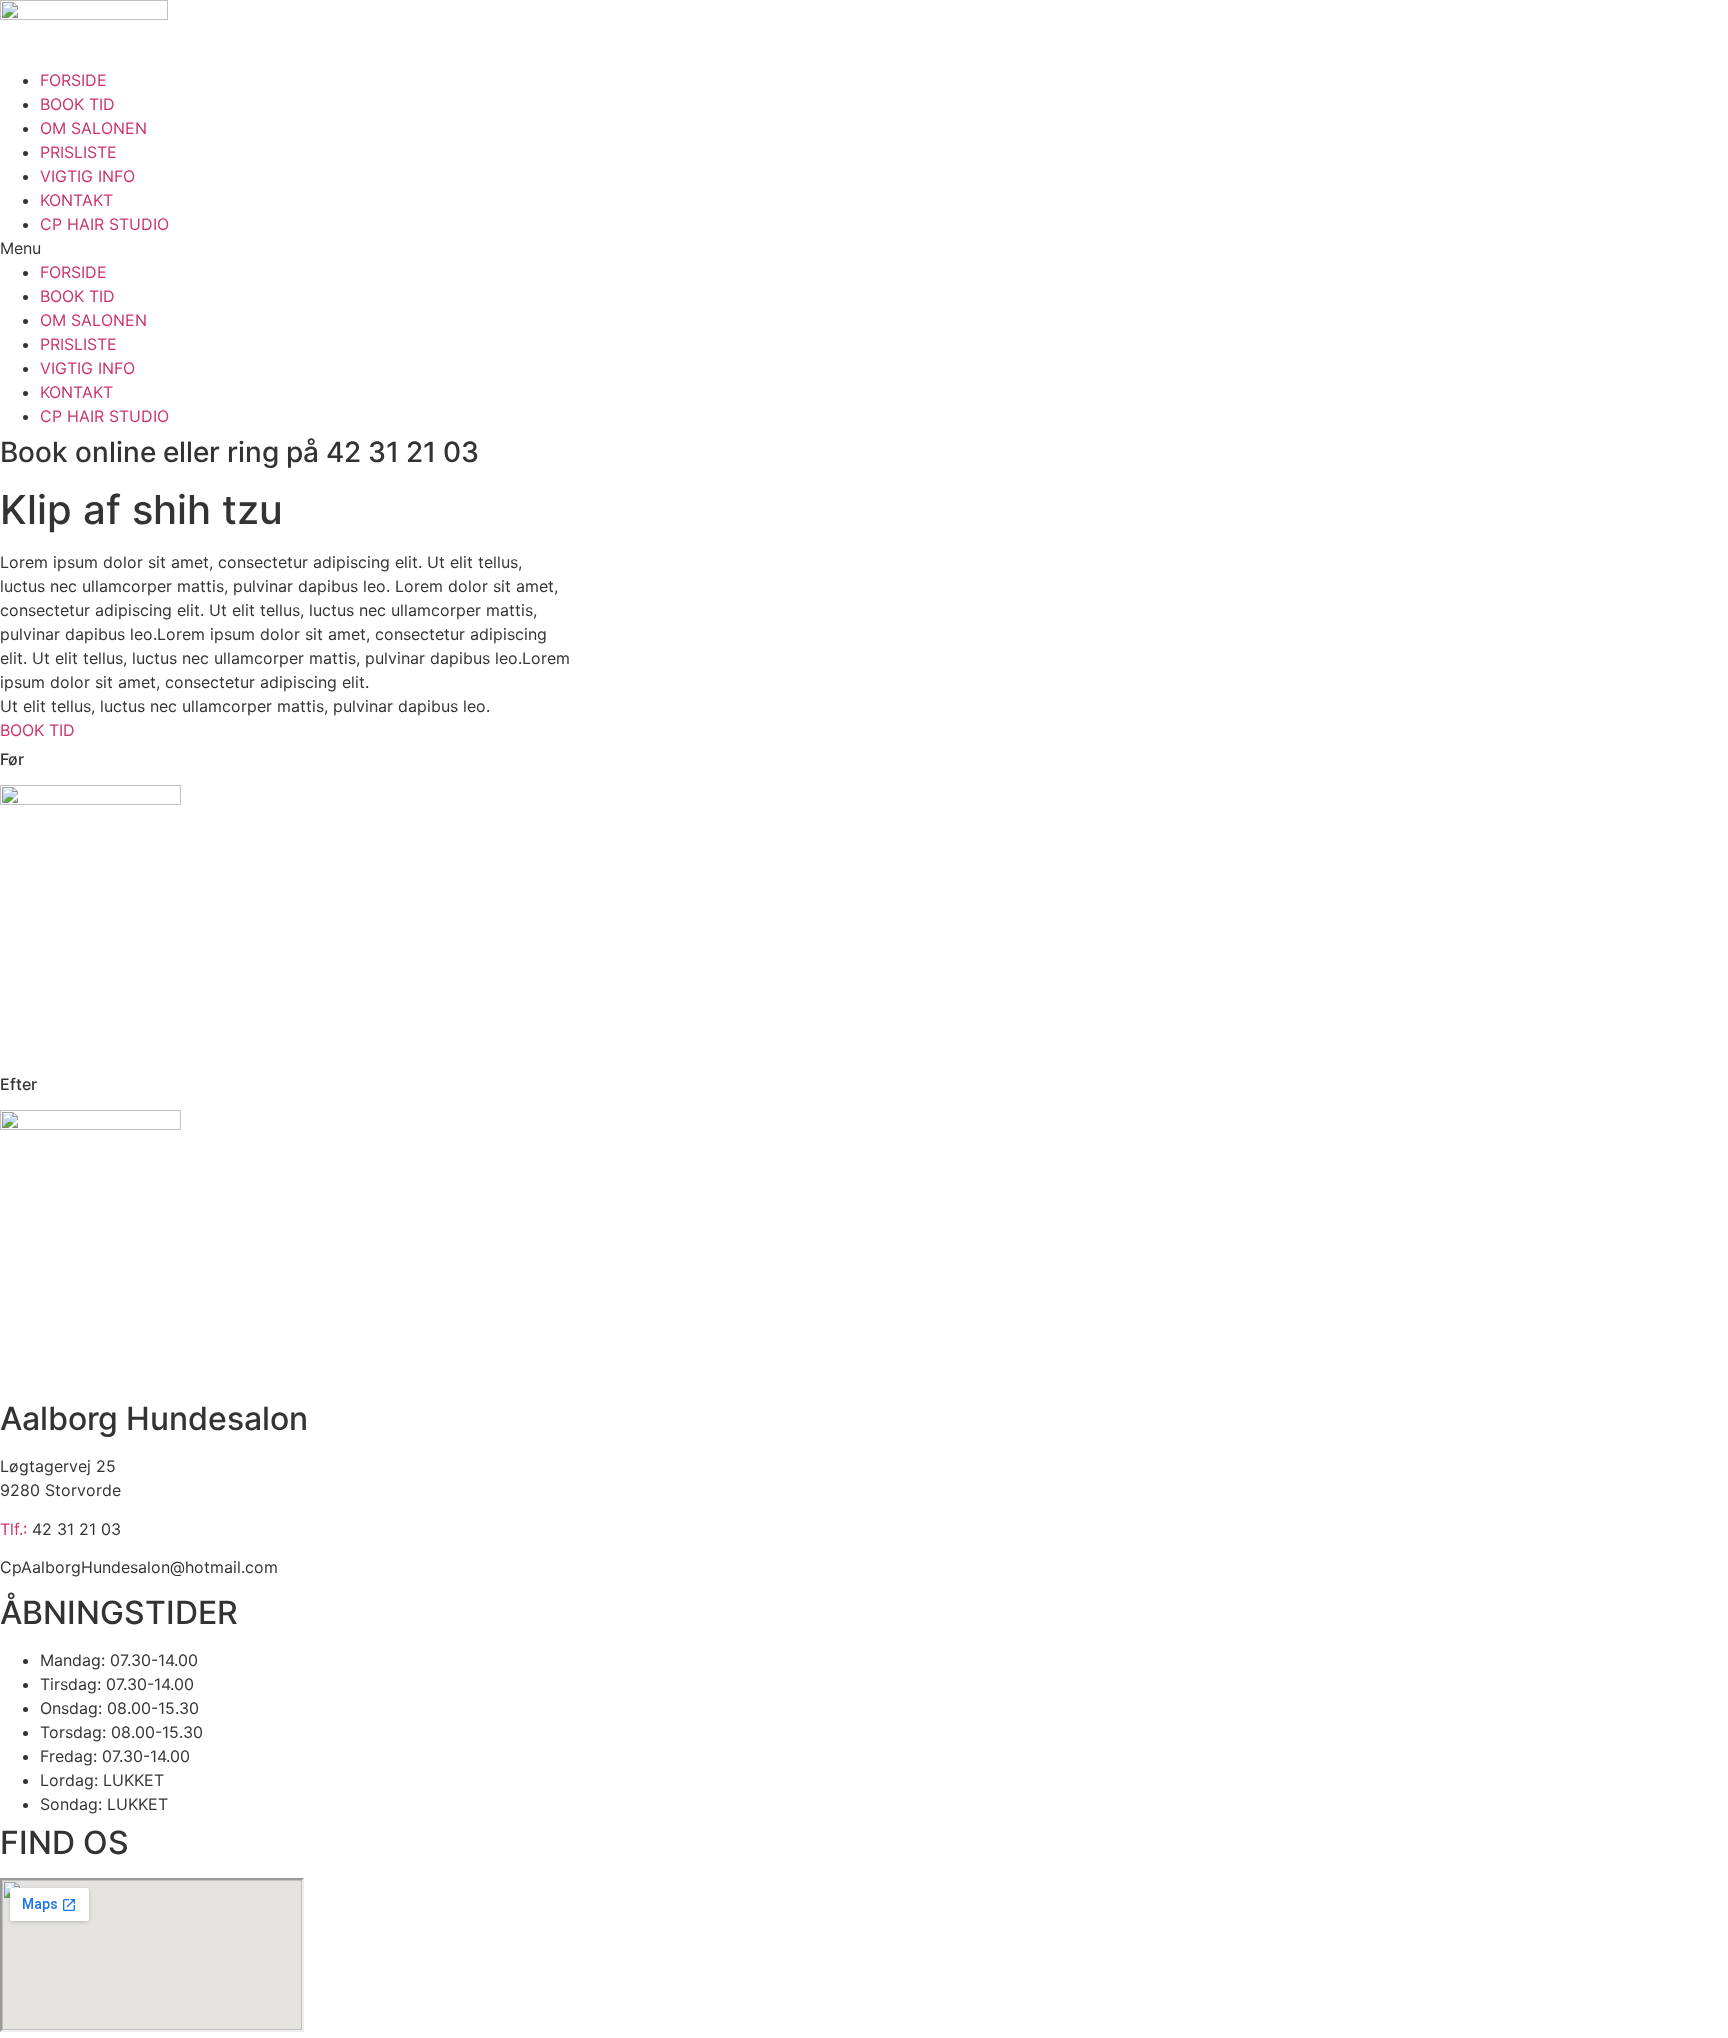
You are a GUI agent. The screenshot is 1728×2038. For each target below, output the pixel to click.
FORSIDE (73, 80)
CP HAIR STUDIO (104, 224)
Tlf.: (16, 1529)
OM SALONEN (93, 128)
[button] (864, 248)
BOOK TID (77, 104)
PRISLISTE (78, 152)
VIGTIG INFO (87, 176)
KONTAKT (76, 200)
